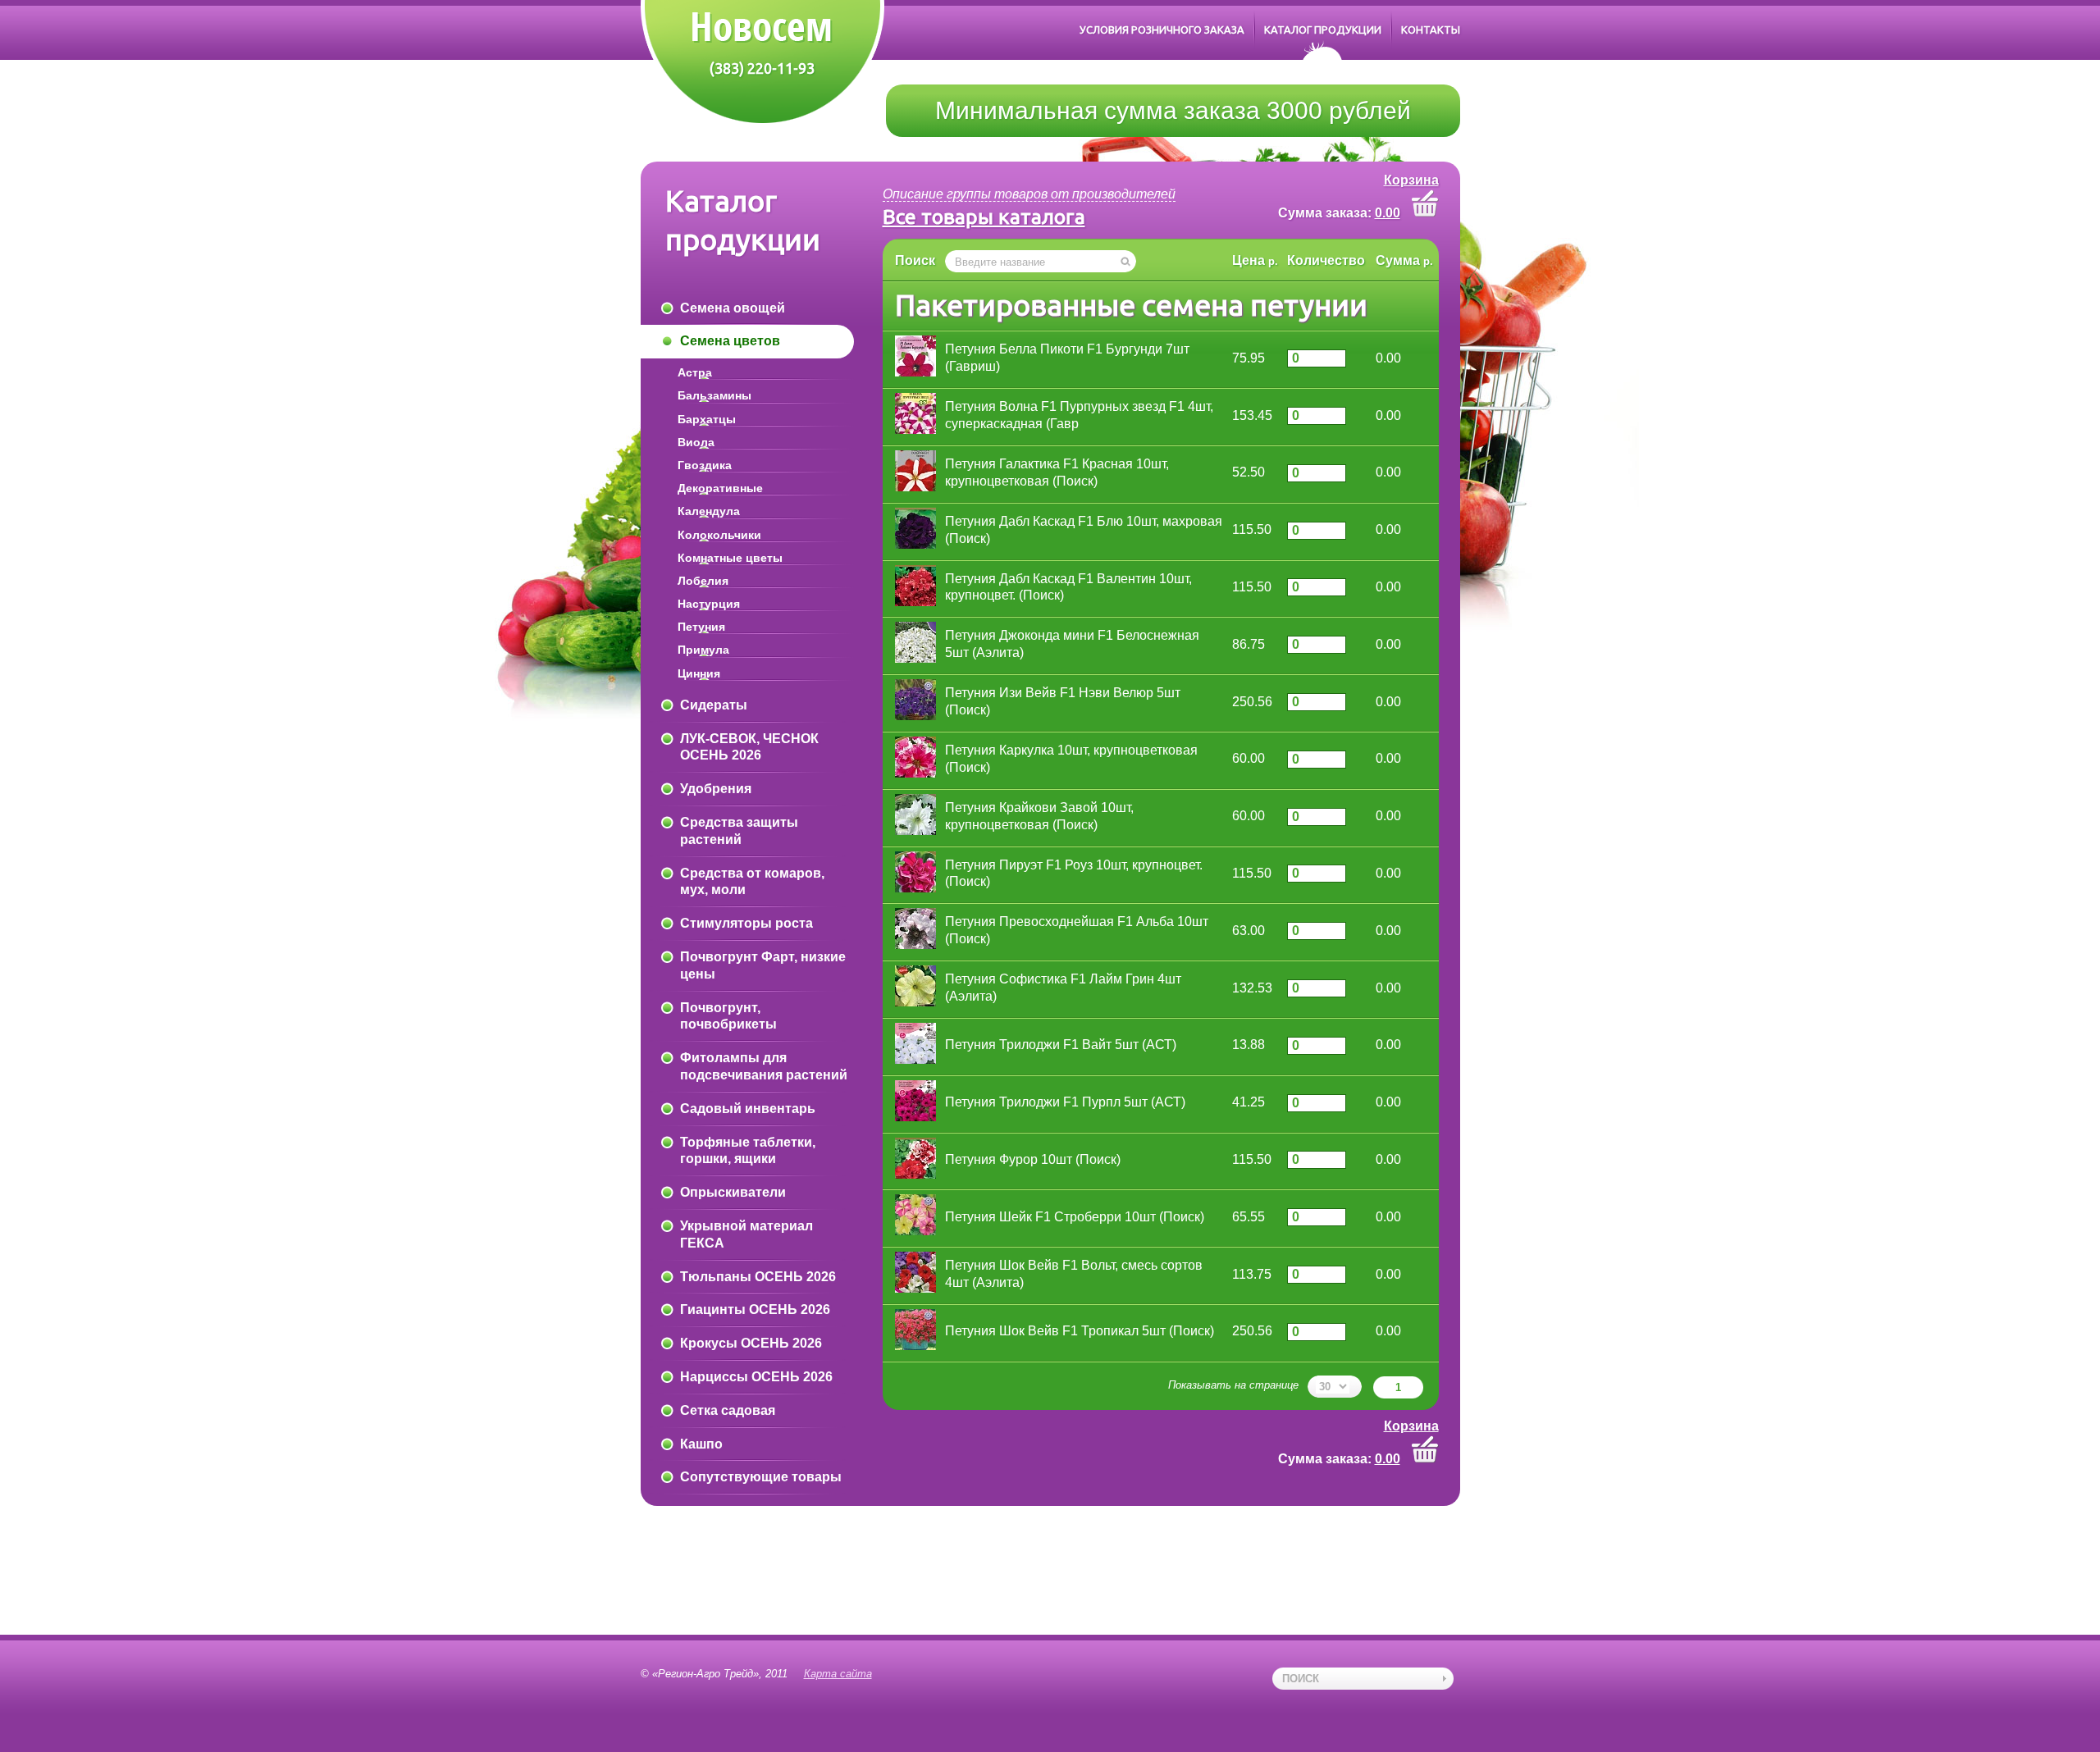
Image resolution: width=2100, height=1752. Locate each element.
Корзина (1411, 180)
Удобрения (716, 789)
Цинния (699, 673)
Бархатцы (707, 419)
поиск (1301, 1679)
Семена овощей (733, 308)
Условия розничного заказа (1162, 30)
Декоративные (720, 488)
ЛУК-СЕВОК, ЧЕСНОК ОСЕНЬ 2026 (749, 747)
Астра (695, 372)
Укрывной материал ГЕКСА (746, 1234)
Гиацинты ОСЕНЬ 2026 (755, 1309)
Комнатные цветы (730, 558)
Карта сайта (838, 1674)
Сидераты (714, 705)
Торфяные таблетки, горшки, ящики (748, 1151)
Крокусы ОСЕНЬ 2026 (751, 1343)
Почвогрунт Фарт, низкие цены (763, 965)
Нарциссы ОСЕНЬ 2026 (756, 1377)
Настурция (709, 604)
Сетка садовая (728, 1410)
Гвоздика (705, 465)
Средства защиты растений (739, 831)
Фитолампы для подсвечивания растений (764, 1066)
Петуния (701, 627)
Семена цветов (730, 341)
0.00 (1388, 213)
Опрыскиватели (733, 1192)
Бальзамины (714, 395)
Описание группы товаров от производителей (1029, 194)
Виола (696, 442)
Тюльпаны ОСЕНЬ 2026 (758, 1277)
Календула (709, 511)
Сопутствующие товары (761, 1477)
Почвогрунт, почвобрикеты (728, 1016)
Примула (703, 650)
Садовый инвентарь (748, 1109)
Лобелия (703, 581)
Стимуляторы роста (746, 923)
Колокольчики (719, 535)
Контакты (1431, 30)
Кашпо (701, 1444)
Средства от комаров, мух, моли (752, 882)
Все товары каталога (984, 217)
